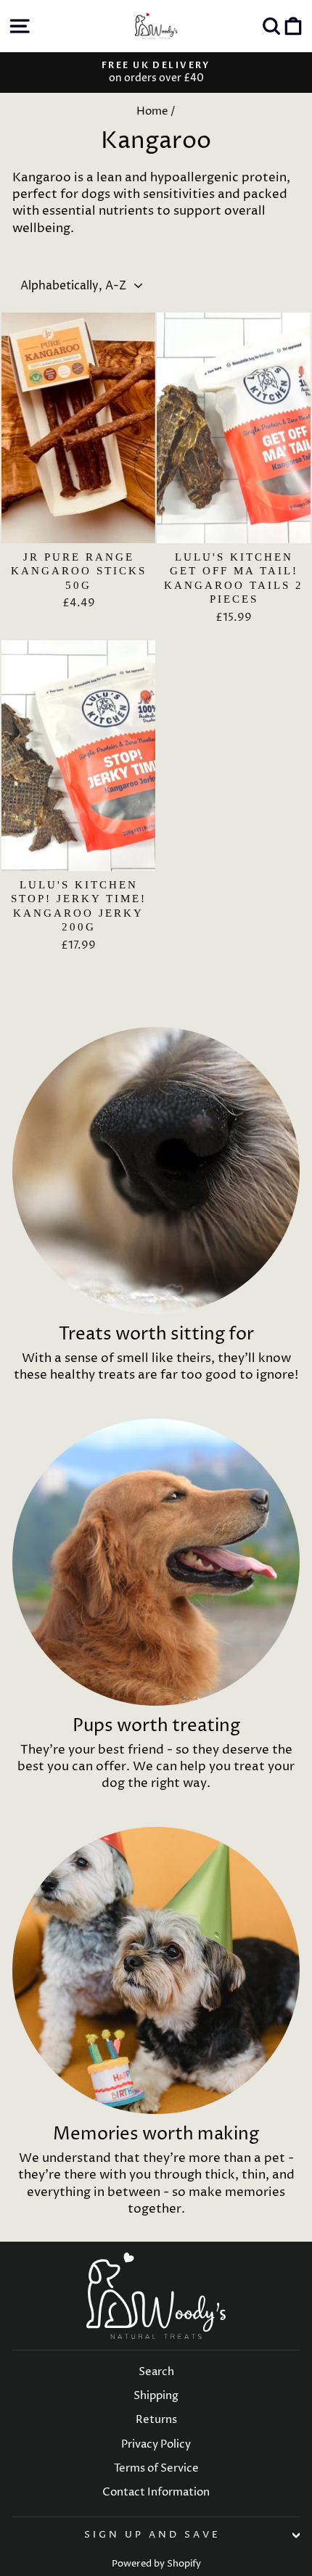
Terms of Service (156, 2468)
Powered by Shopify (156, 2564)
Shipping (156, 2396)
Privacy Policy (156, 2444)
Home (152, 111)
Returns (156, 2420)
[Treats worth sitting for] (156, 1171)
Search (156, 2372)
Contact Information (156, 2492)
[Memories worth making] (156, 1970)
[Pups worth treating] (156, 1562)
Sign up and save (152, 2535)
